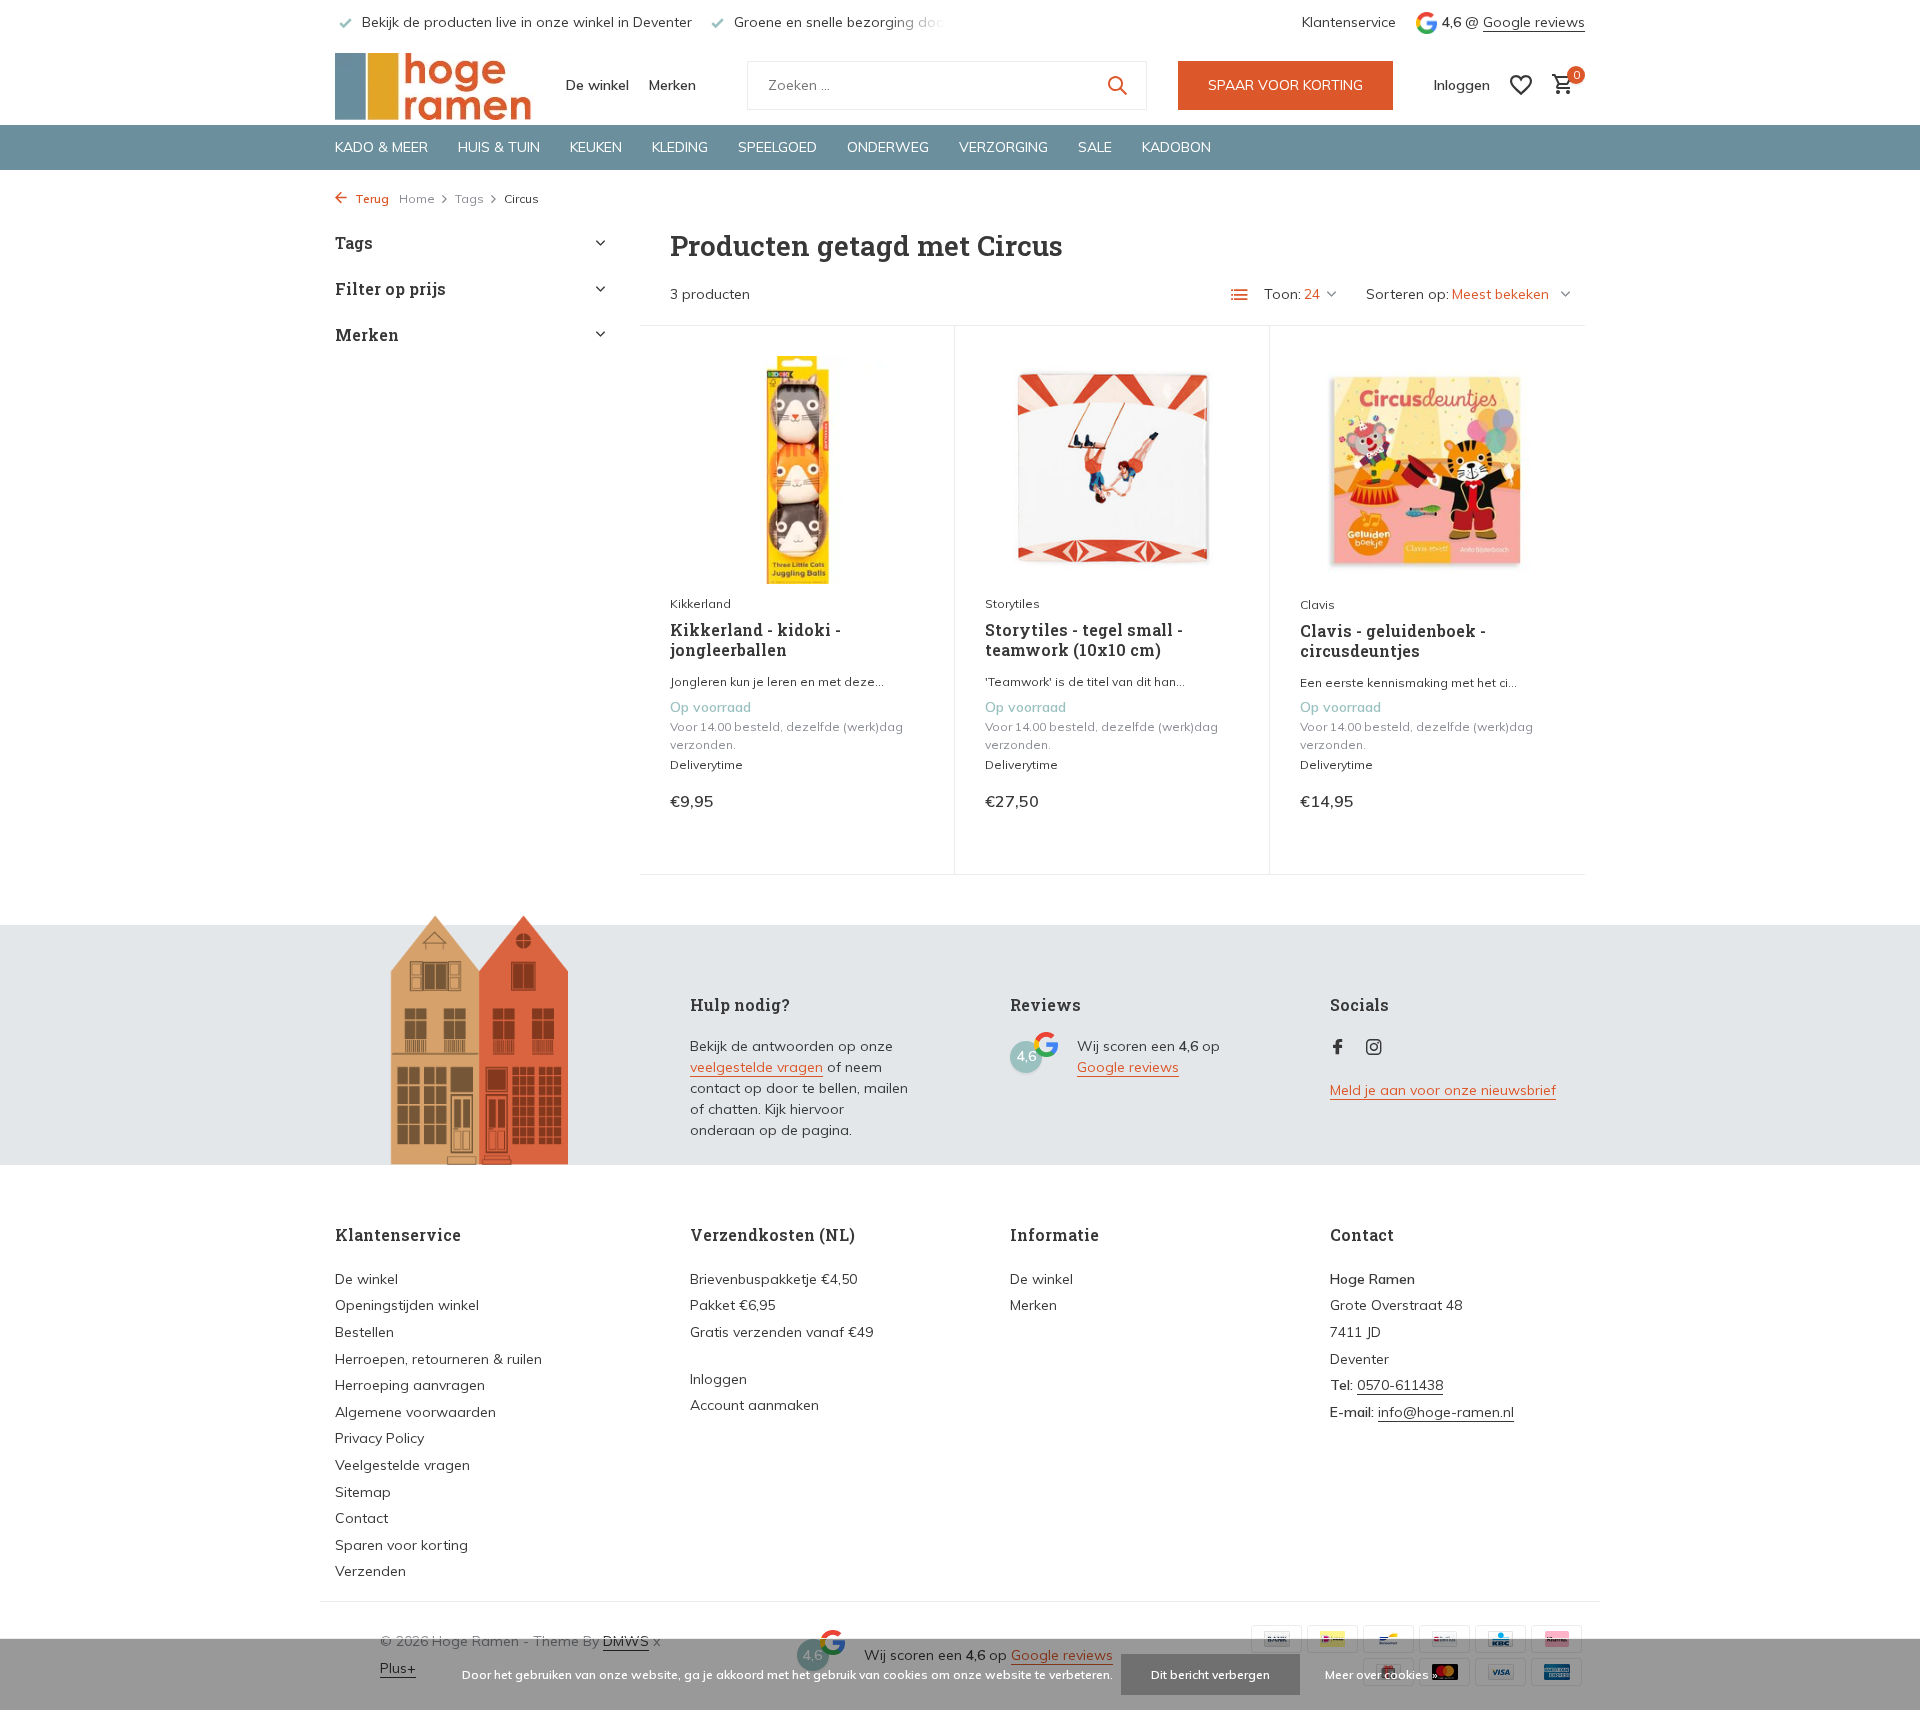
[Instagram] (1374, 1048)
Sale (1095, 147)
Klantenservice (1349, 22)
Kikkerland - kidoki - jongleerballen (755, 640)
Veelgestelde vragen (402, 1465)
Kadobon (1176, 147)
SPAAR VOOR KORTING (1285, 85)
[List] (1240, 295)
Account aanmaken (754, 1405)
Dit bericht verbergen (1210, 1674)
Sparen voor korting (401, 1545)
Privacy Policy (379, 1438)
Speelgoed (777, 147)
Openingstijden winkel (407, 1305)
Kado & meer (381, 147)
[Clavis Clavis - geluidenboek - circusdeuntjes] (1427, 470)
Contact (361, 1518)
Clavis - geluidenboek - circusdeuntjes (1393, 641)
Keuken (596, 147)
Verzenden (370, 1571)
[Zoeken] (1117, 85)
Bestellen (364, 1332)
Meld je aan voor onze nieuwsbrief (1443, 1090)
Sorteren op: (1407, 294)
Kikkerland (700, 603)
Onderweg (888, 147)
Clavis (1317, 604)
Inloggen (718, 1379)
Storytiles (1012, 603)
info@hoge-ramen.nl (1446, 1412)
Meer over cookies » (1381, 1674)
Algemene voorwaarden (415, 1412)
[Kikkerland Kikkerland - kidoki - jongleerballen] (797, 469)
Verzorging (1003, 147)
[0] (1557, 85)
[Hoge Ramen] (435, 85)
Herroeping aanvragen (410, 1385)
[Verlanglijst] (1521, 85)
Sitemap (363, 1492)
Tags (469, 198)
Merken (672, 85)
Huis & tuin (499, 147)
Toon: (1282, 294)
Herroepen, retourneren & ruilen (438, 1359)
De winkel (597, 85)
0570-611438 (1400, 1385)
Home (417, 198)
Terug (370, 198)
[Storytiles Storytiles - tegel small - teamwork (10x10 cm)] (1112, 469)
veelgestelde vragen (756, 1067)
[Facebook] (1338, 1048)
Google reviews (1534, 22)
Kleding (680, 147)
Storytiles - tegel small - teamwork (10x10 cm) (1084, 640)
